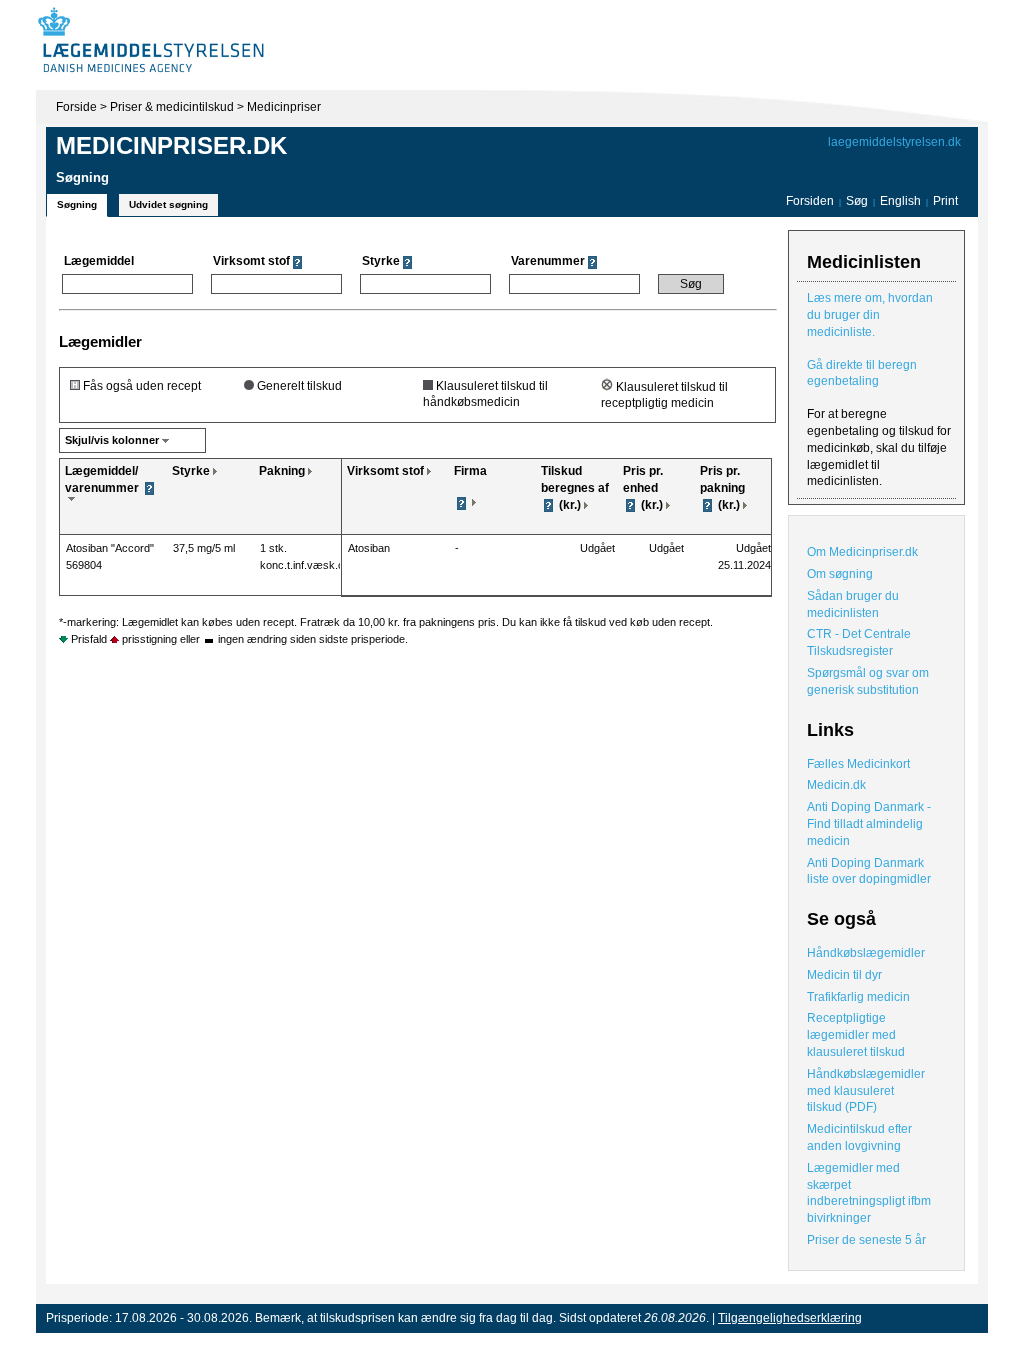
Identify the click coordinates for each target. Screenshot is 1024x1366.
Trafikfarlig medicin (858, 997)
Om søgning (840, 574)
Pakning (282, 471)
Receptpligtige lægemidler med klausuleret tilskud (856, 1035)
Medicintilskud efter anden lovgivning (859, 1137)
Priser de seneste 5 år (866, 1240)
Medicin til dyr (844, 975)
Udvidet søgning (168, 204)
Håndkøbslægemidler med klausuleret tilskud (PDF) (866, 1091)
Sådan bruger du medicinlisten (853, 604)
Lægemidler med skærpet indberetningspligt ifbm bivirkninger (869, 1193)
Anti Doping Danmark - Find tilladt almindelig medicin (869, 824)
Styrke (191, 471)
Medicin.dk (836, 785)
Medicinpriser (284, 107)
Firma (470, 471)
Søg (857, 201)
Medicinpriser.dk (171, 145)
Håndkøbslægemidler (866, 953)
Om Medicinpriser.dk (862, 552)
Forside (76, 107)
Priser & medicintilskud (172, 107)
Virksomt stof (385, 471)
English (902, 201)
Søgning (77, 204)
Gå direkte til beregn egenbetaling (862, 373)
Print (945, 201)
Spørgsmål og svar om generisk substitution (868, 681)
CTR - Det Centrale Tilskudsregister (859, 642)
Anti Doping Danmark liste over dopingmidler (869, 871)
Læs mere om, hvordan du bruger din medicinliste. (870, 315)
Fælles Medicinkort (858, 764)
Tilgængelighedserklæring (790, 1318)
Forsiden (810, 201)
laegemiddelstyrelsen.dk (894, 142)
